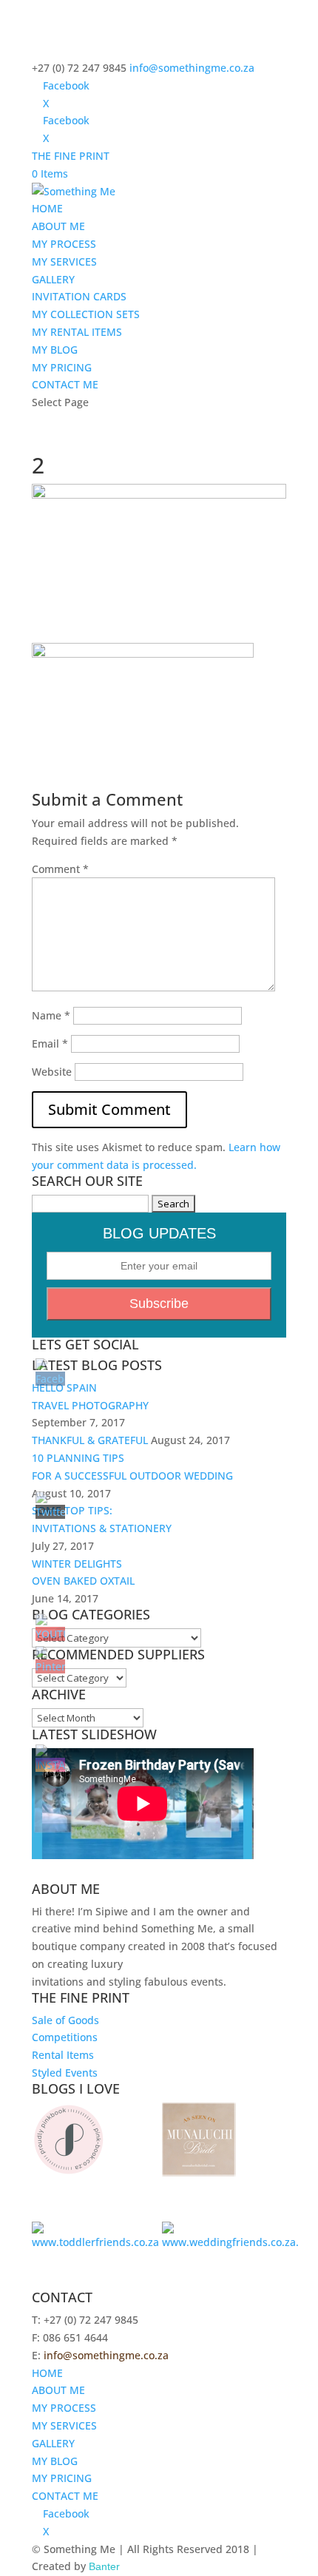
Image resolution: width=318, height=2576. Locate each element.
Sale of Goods (65, 2020)
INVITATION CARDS (79, 296)
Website (52, 1072)
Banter (104, 2566)
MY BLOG (55, 350)
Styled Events (65, 2073)
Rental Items (63, 2055)
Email (50, 1043)
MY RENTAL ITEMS (77, 332)
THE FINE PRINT (71, 156)
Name (51, 1015)
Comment (60, 869)
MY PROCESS (64, 244)
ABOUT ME (58, 226)
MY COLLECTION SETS (86, 314)
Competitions (65, 2037)
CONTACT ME (65, 384)
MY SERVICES (64, 262)
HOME (47, 208)
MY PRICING (62, 367)
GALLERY (53, 279)
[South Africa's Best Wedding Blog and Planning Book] (69, 2172)
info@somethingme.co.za (106, 2355)
